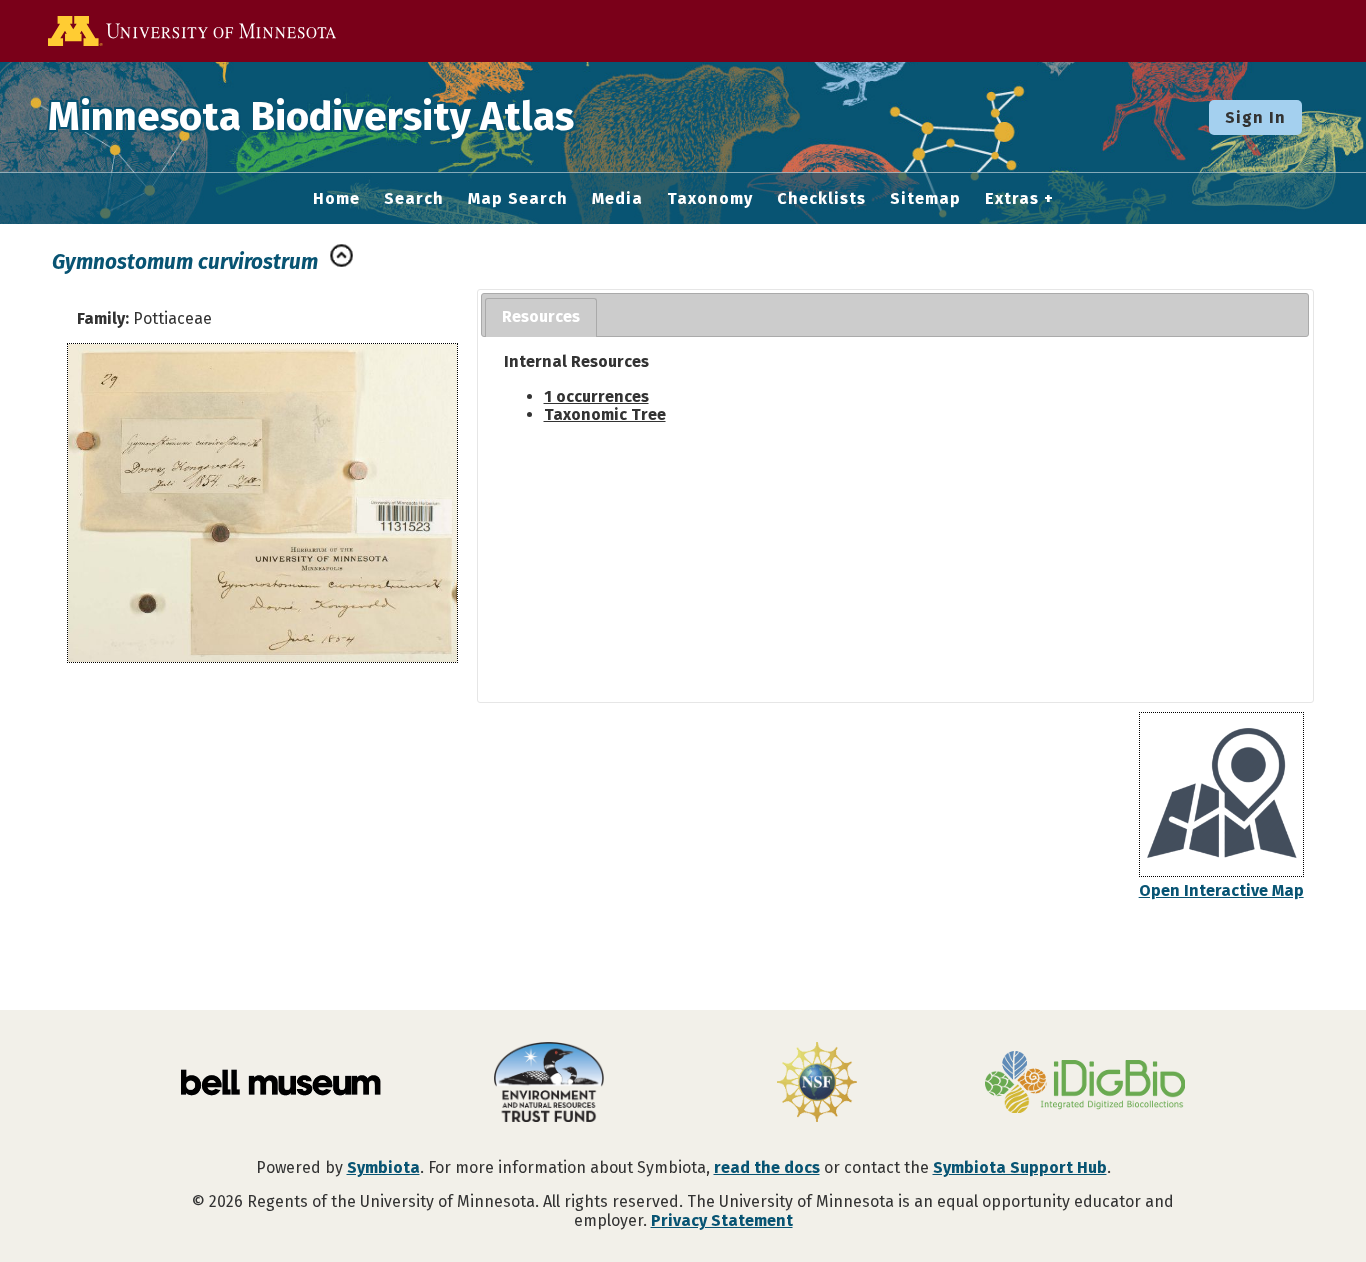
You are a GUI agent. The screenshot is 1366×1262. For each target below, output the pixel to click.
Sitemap (925, 199)
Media (617, 199)
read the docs (767, 1167)
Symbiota (383, 1167)
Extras (1012, 199)
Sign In (1255, 117)
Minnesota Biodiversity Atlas (311, 117)
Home (336, 199)
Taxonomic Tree (605, 414)
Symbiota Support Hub (1020, 1167)
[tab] (541, 317)
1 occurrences (596, 396)
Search (414, 199)
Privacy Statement (722, 1220)
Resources (541, 316)
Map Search (518, 199)
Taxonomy (710, 199)
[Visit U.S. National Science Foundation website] (817, 1084)
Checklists (821, 199)
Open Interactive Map (1221, 890)
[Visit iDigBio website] (1085, 1084)
